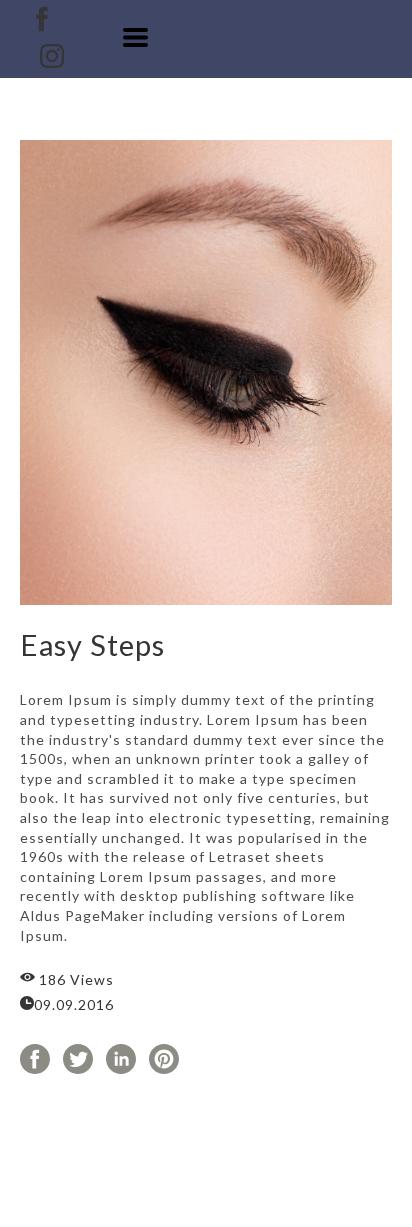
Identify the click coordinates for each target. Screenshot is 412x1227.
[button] (135, 37)
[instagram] (52, 56)
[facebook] (42, 19)
